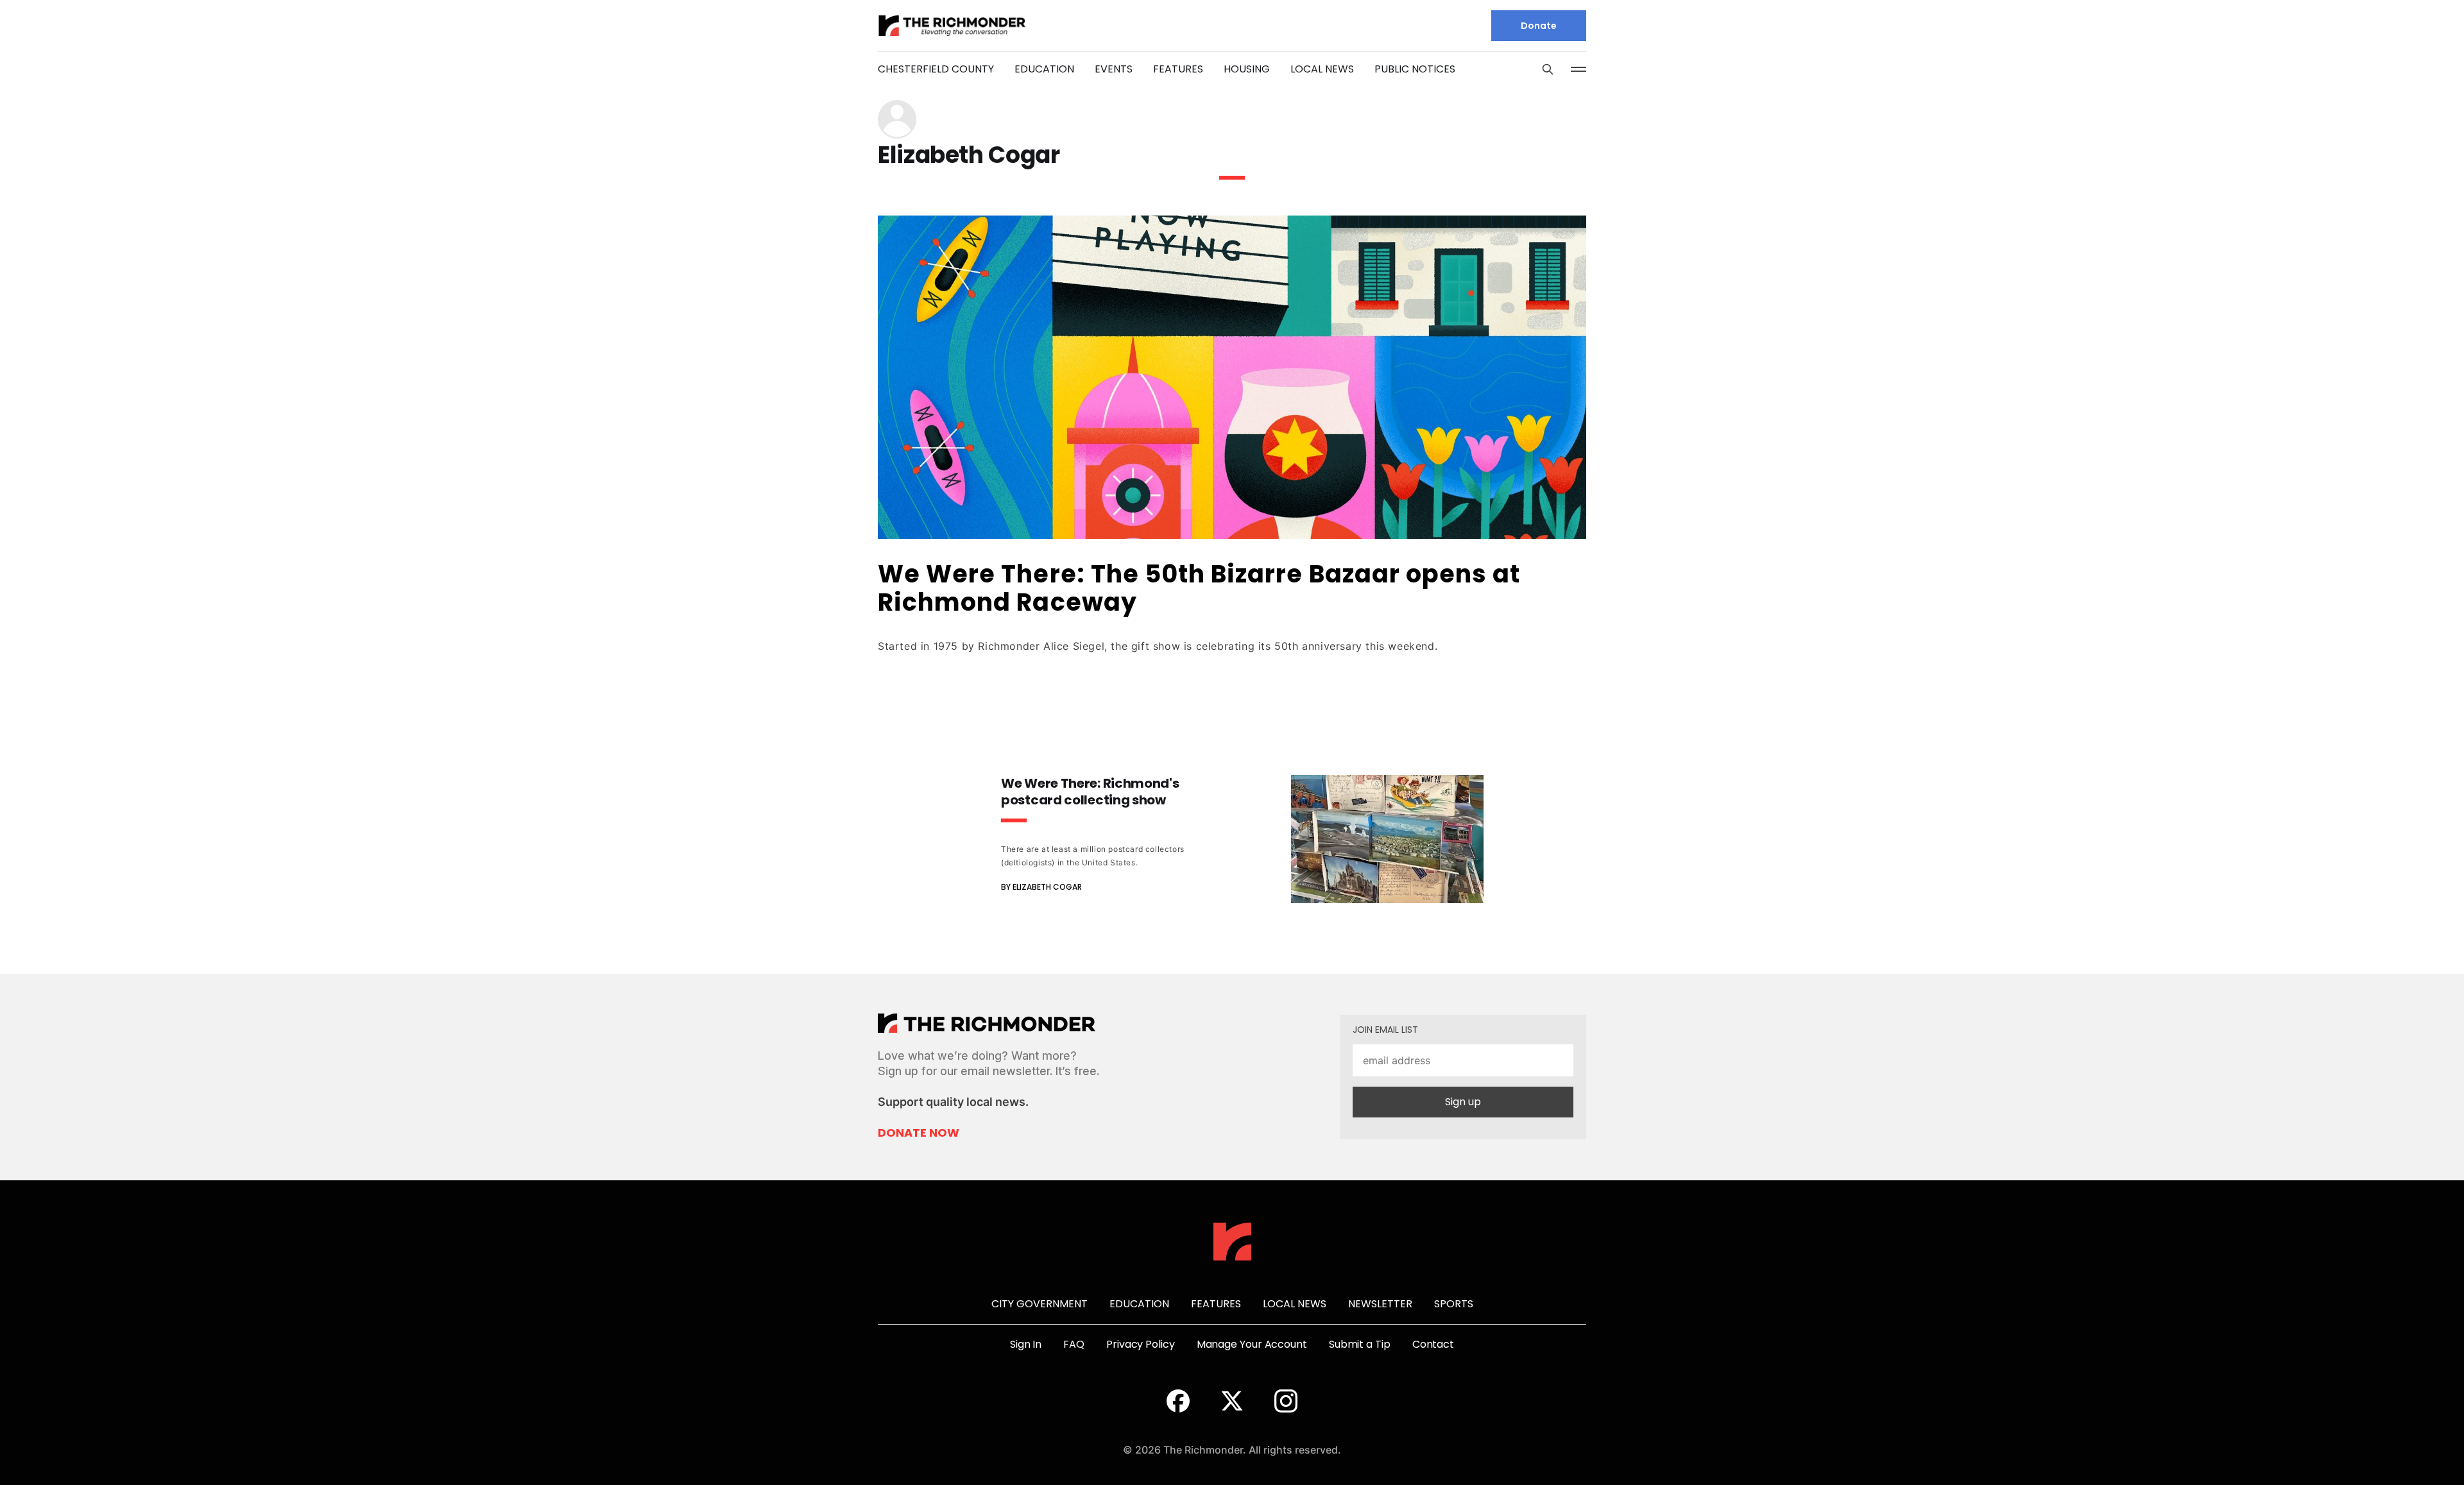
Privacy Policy (1141, 1344)
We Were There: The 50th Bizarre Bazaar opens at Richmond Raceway (1199, 588)
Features (1178, 69)
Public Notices (1415, 69)
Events (1114, 69)
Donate (1539, 26)
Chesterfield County (936, 69)
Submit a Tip (1360, 1344)
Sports (1454, 1304)
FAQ (1074, 1344)
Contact (1433, 1344)
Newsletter (1380, 1304)
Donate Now (919, 1133)
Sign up (1463, 1102)
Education (1044, 69)
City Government (1039, 1304)
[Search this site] (1548, 69)
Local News (1322, 69)
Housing (1247, 69)
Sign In (1026, 1344)
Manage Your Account (1252, 1344)
